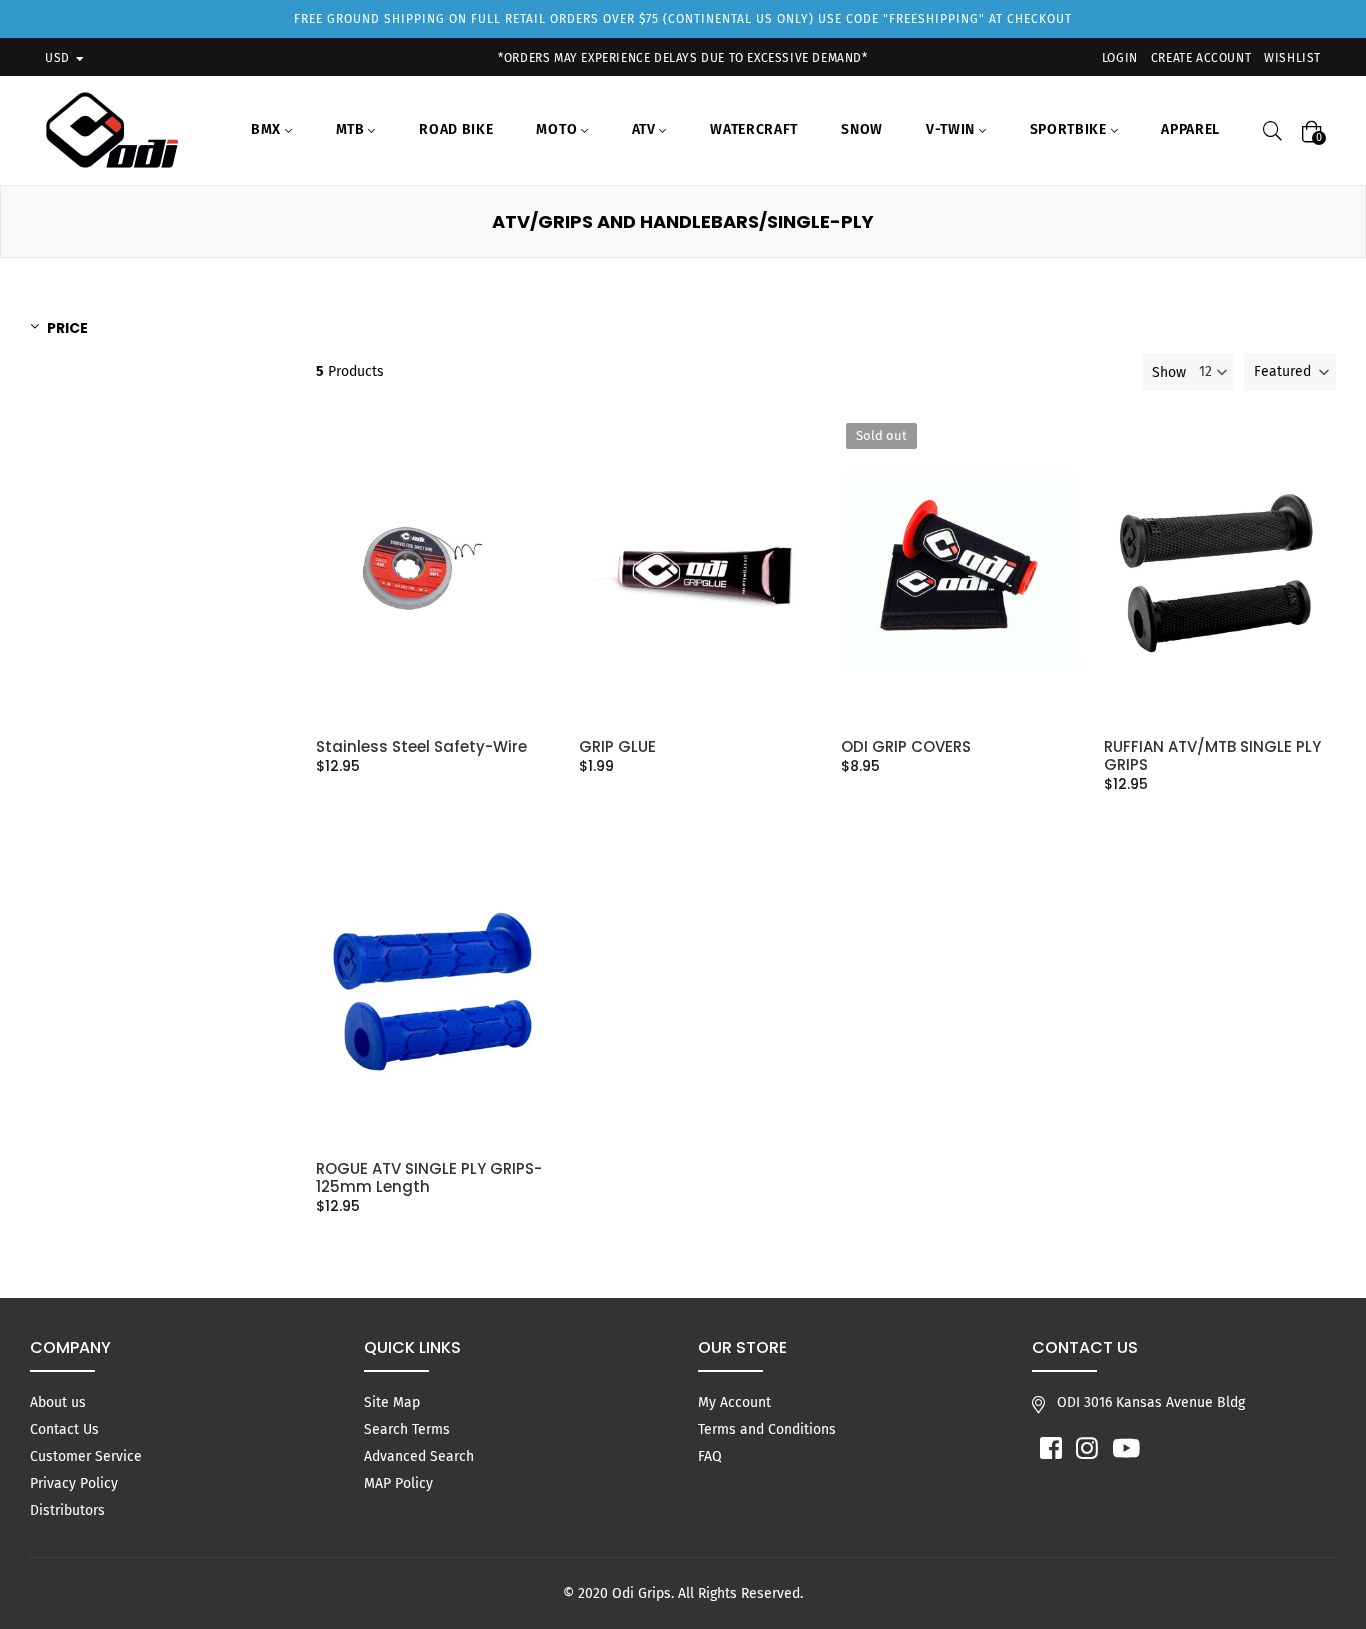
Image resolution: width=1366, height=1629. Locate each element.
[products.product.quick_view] (526, 465)
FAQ (710, 1456)
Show (1169, 372)
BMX (268, 129)
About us (58, 1402)
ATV (646, 129)
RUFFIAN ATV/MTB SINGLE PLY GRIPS (1212, 756)
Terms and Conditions (767, 1429)
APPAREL (1190, 129)
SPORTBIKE (1070, 129)
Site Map (392, 1402)
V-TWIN (952, 129)
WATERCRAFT (754, 129)
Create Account (1201, 58)
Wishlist (1292, 58)
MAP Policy (398, 1483)
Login (1120, 58)
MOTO (558, 129)
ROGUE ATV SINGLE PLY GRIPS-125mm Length (429, 1178)
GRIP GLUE (617, 747)
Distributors (67, 1510)
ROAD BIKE (456, 129)
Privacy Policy (74, 1483)
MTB (352, 129)
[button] (1290, 372)
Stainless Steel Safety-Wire (421, 747)
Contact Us (64, 1429)
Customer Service (86, 1456)
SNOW (862, 129)
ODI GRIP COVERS (906, 747)
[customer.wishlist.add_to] (526, 505)
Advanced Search (419, 1456)
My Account (734, 1402)
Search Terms (407, 1429)
